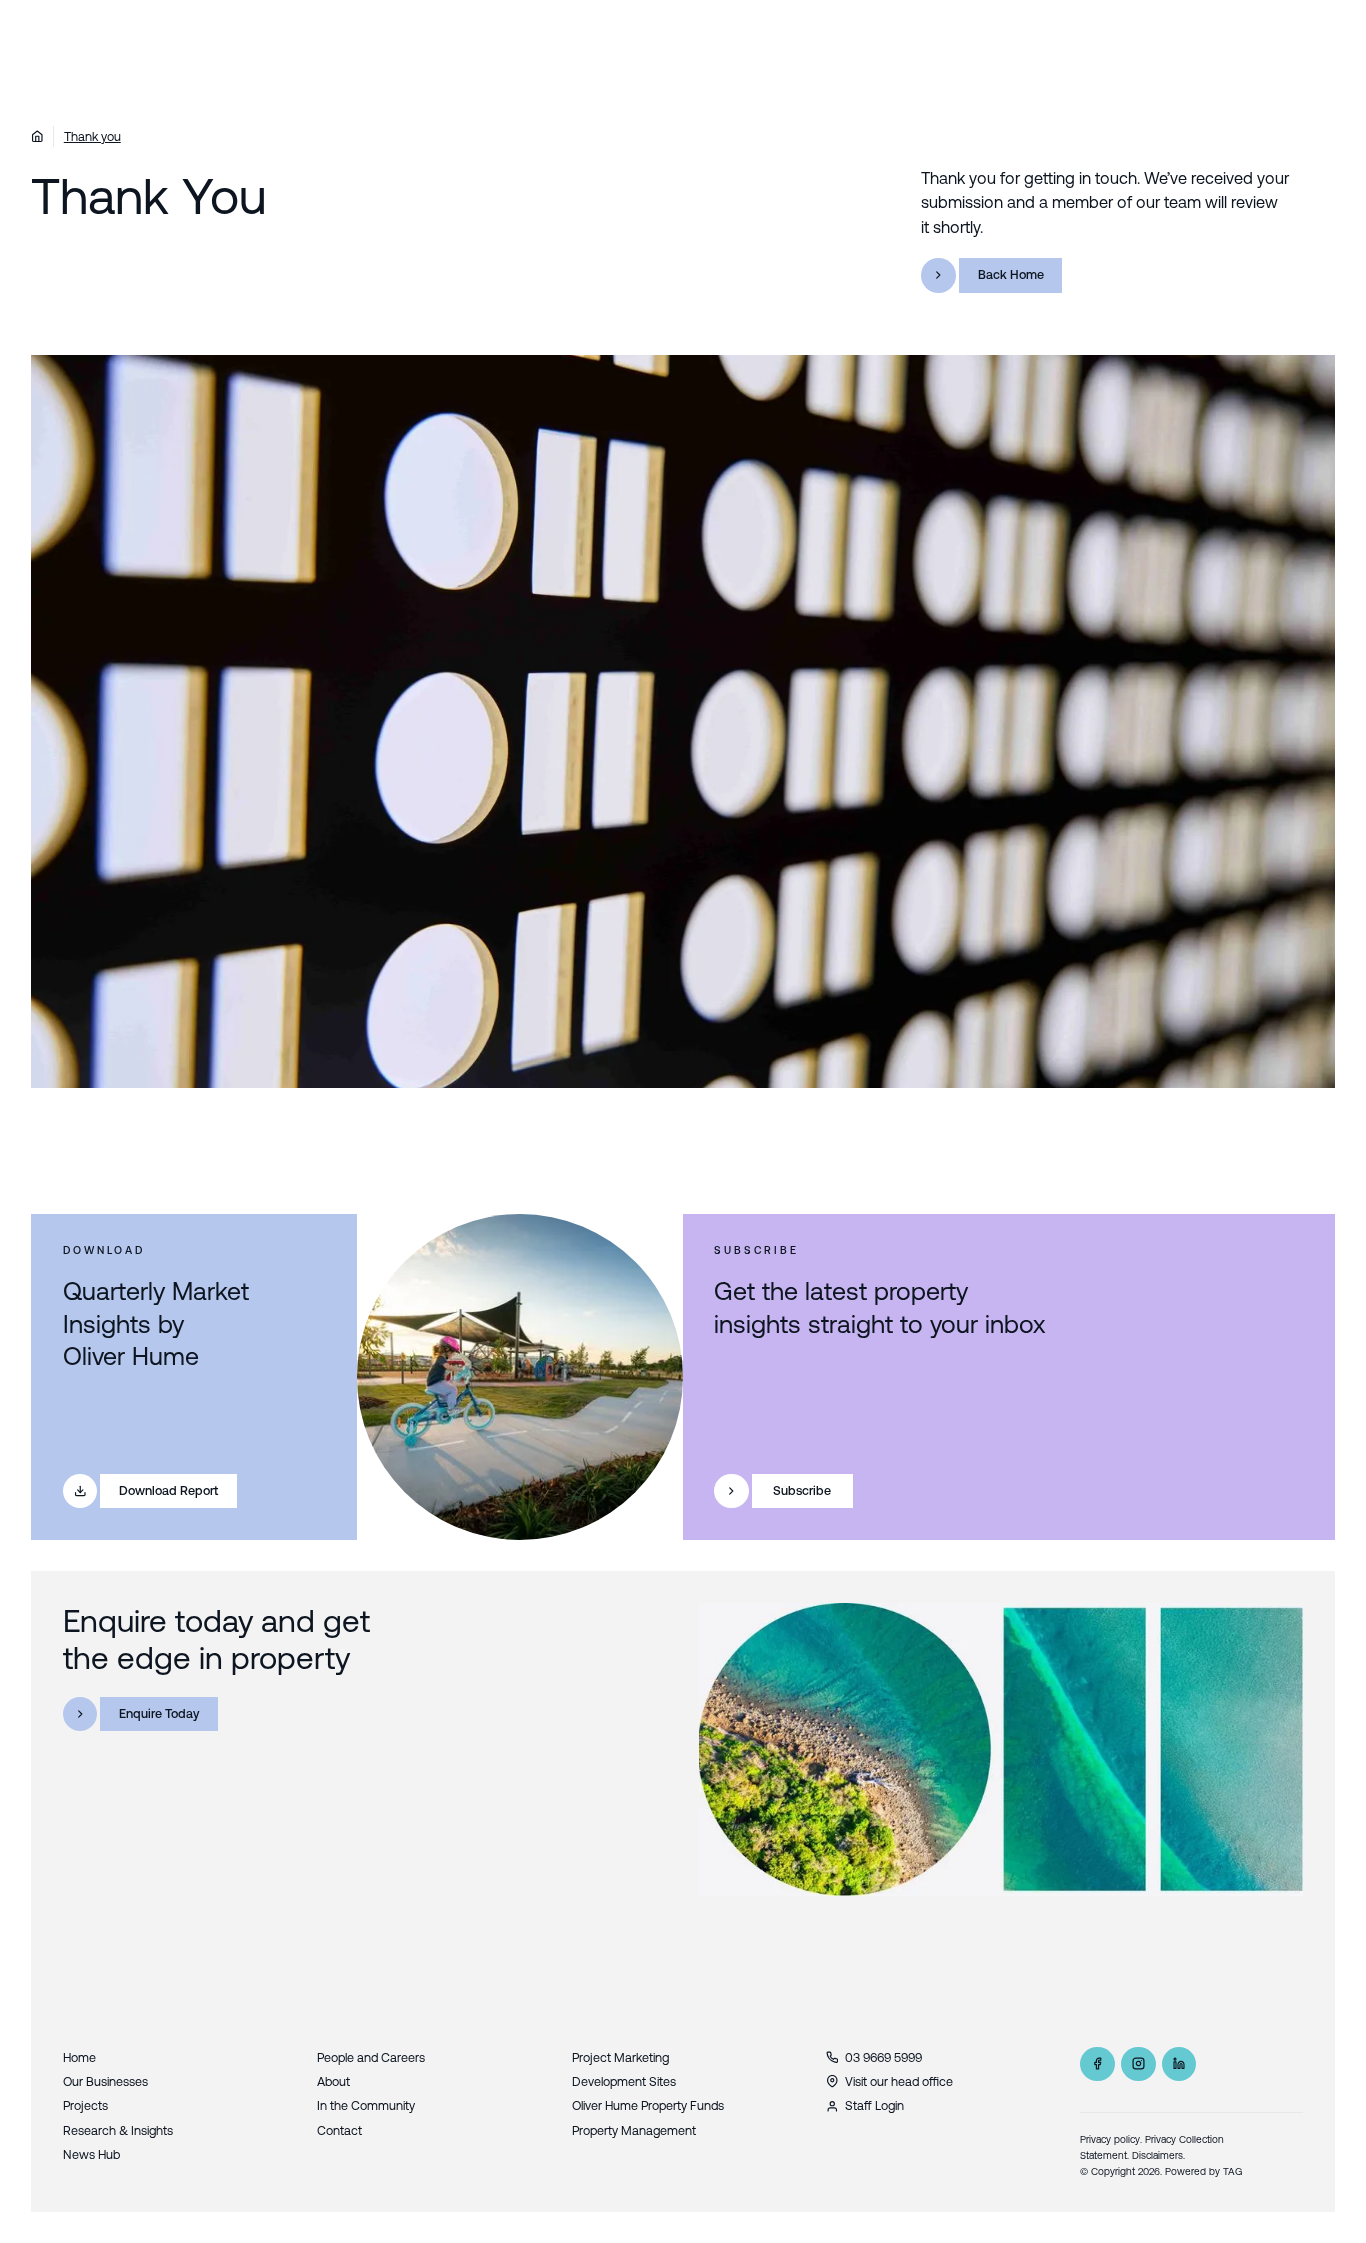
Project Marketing (620, 2057)
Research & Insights (118, 2130)
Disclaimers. (1158, 2155)
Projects (85, 2105)
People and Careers (371, 2057)
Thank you (92, 136)
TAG (1233, 2171)
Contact (339, 2130)
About (333, 2081)
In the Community (366, 2105)
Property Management (634, 2130)
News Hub (91, 2154)
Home (79, 2057)
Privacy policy (1110, 2139)
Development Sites (624, 2081)
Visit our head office (899, 2081)
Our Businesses (105, 2081)
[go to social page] (1097, 2064)
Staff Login (874, 2105)
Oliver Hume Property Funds (648, 2105)
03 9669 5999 (883, 2057)
